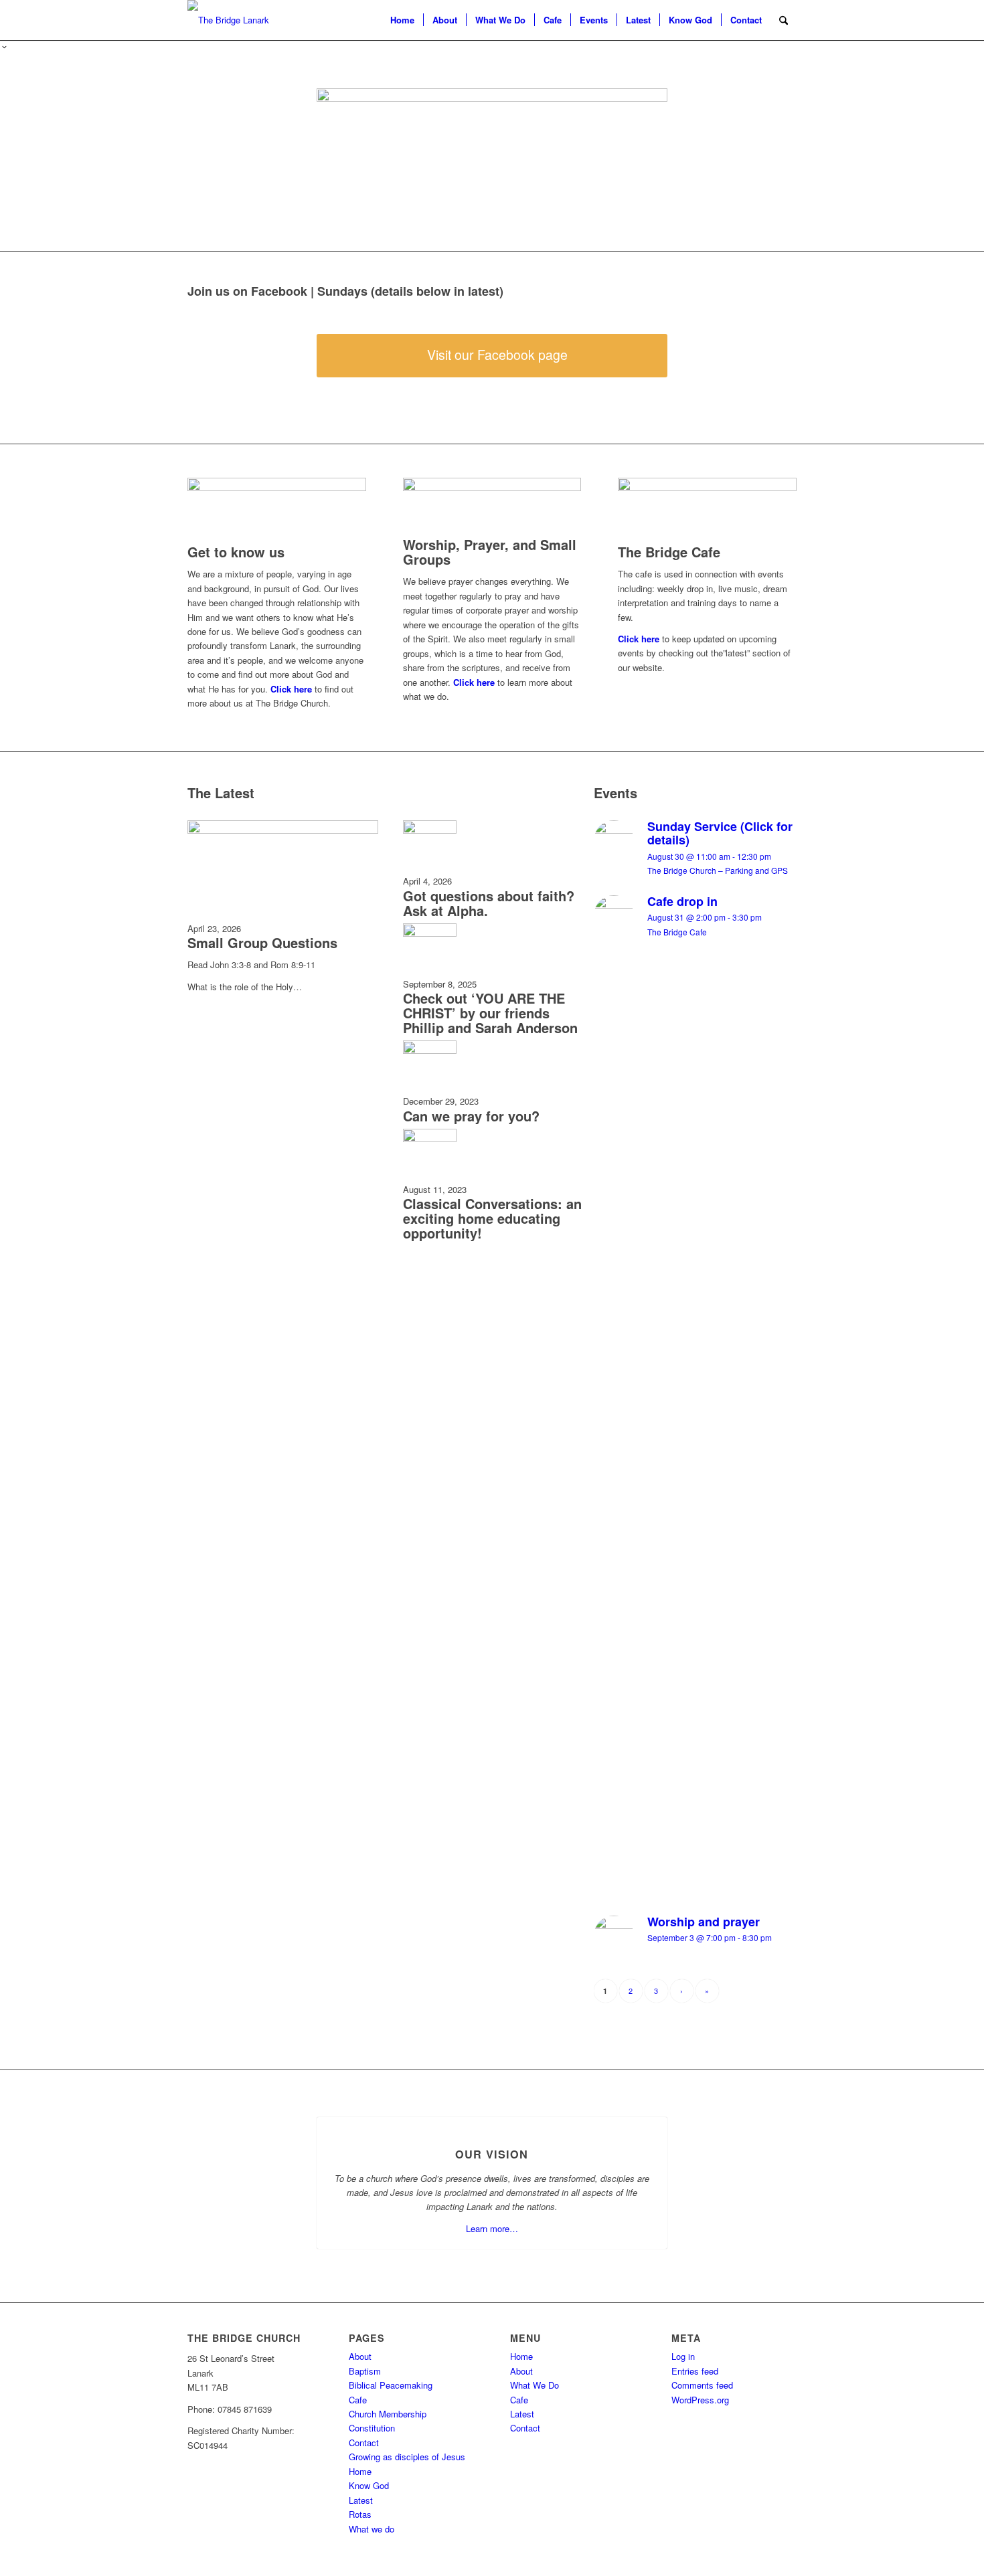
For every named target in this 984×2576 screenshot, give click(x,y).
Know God (369, 2485)
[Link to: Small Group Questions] (283, 830)
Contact (364, 2443)
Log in (683, 2356)
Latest (361, 2500)
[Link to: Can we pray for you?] (430, 1050)
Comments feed (702, 2385)
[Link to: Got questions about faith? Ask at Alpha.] (430, 830)
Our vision (492, 2154)
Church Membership (388, 2414)
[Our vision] (492, 2117)
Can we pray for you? (471, 1116)
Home (360, 2471)
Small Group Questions (262, 942)
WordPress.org (700, 2400)
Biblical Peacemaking (391, 2385)
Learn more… (492, 2228)
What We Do (535, 2385)
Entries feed (695, 2371)
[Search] (784, 20)
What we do (372, 2529)
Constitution (372, 2428)
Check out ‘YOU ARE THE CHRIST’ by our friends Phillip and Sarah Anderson (490, 1013)
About (360, 2356)
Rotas (360, 2514)
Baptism (365, 2371)
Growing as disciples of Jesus (407, 2457)
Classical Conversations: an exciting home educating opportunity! (492, 1218)
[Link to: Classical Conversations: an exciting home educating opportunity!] (430, 1138)
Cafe (358, 2400)
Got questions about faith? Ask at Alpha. (489, 903)
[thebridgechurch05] (228, 20)
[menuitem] (402, 20)
